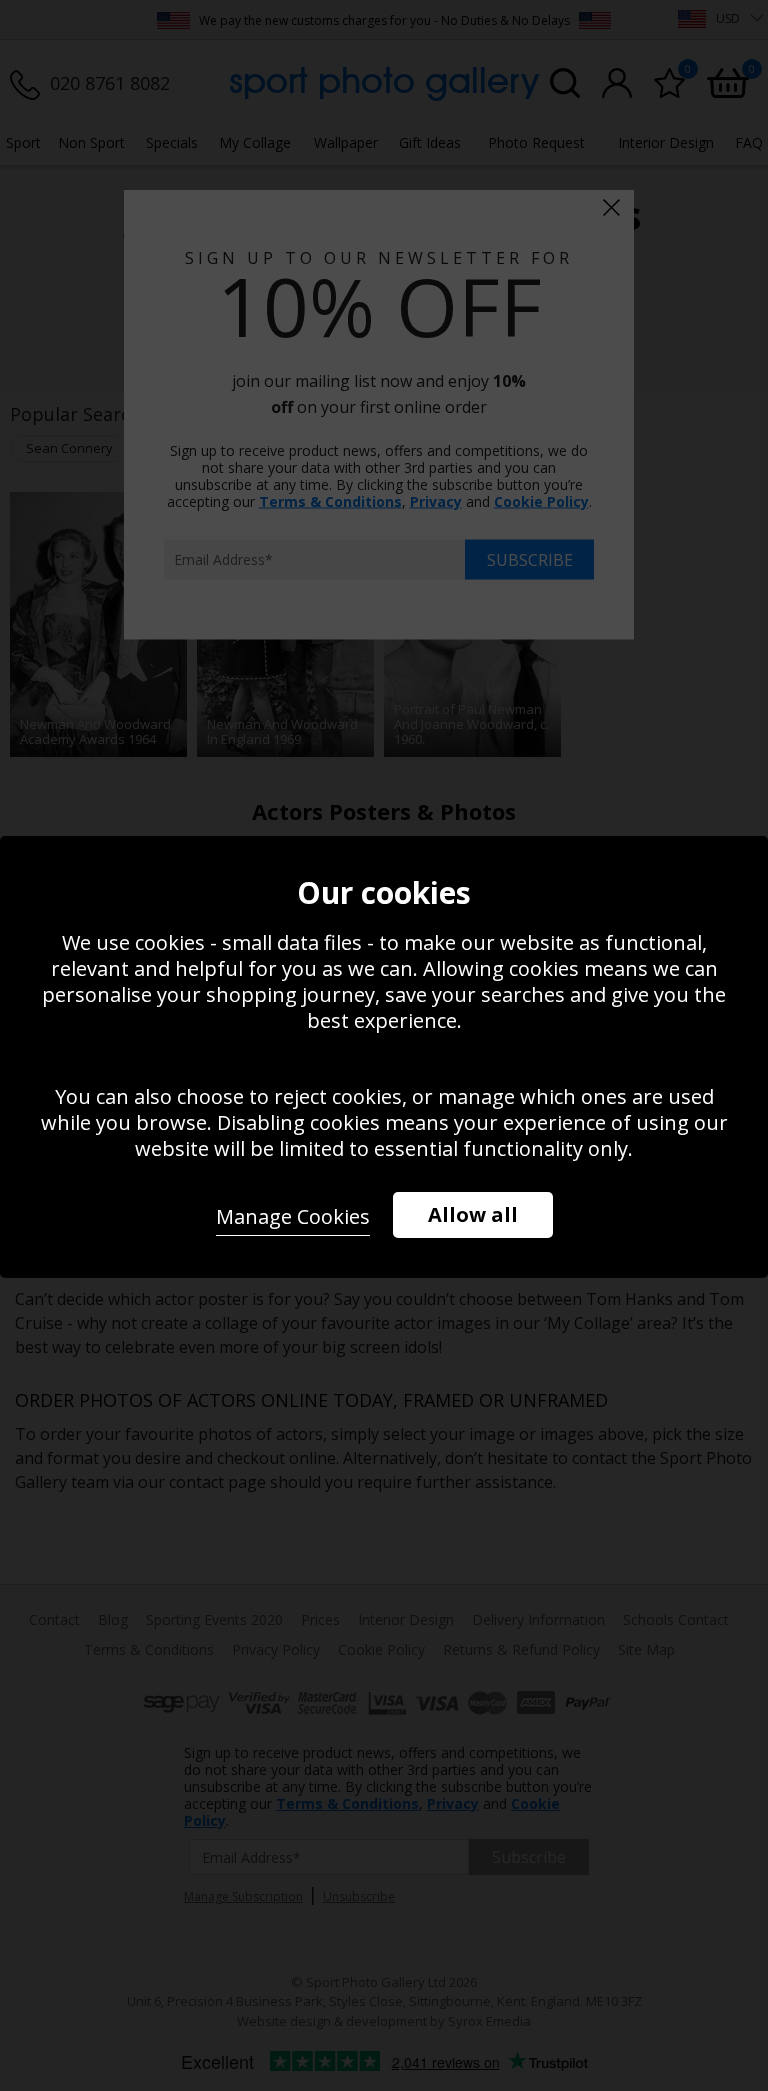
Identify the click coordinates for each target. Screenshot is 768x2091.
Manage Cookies (293, 1216)
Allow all (473, 1214)
